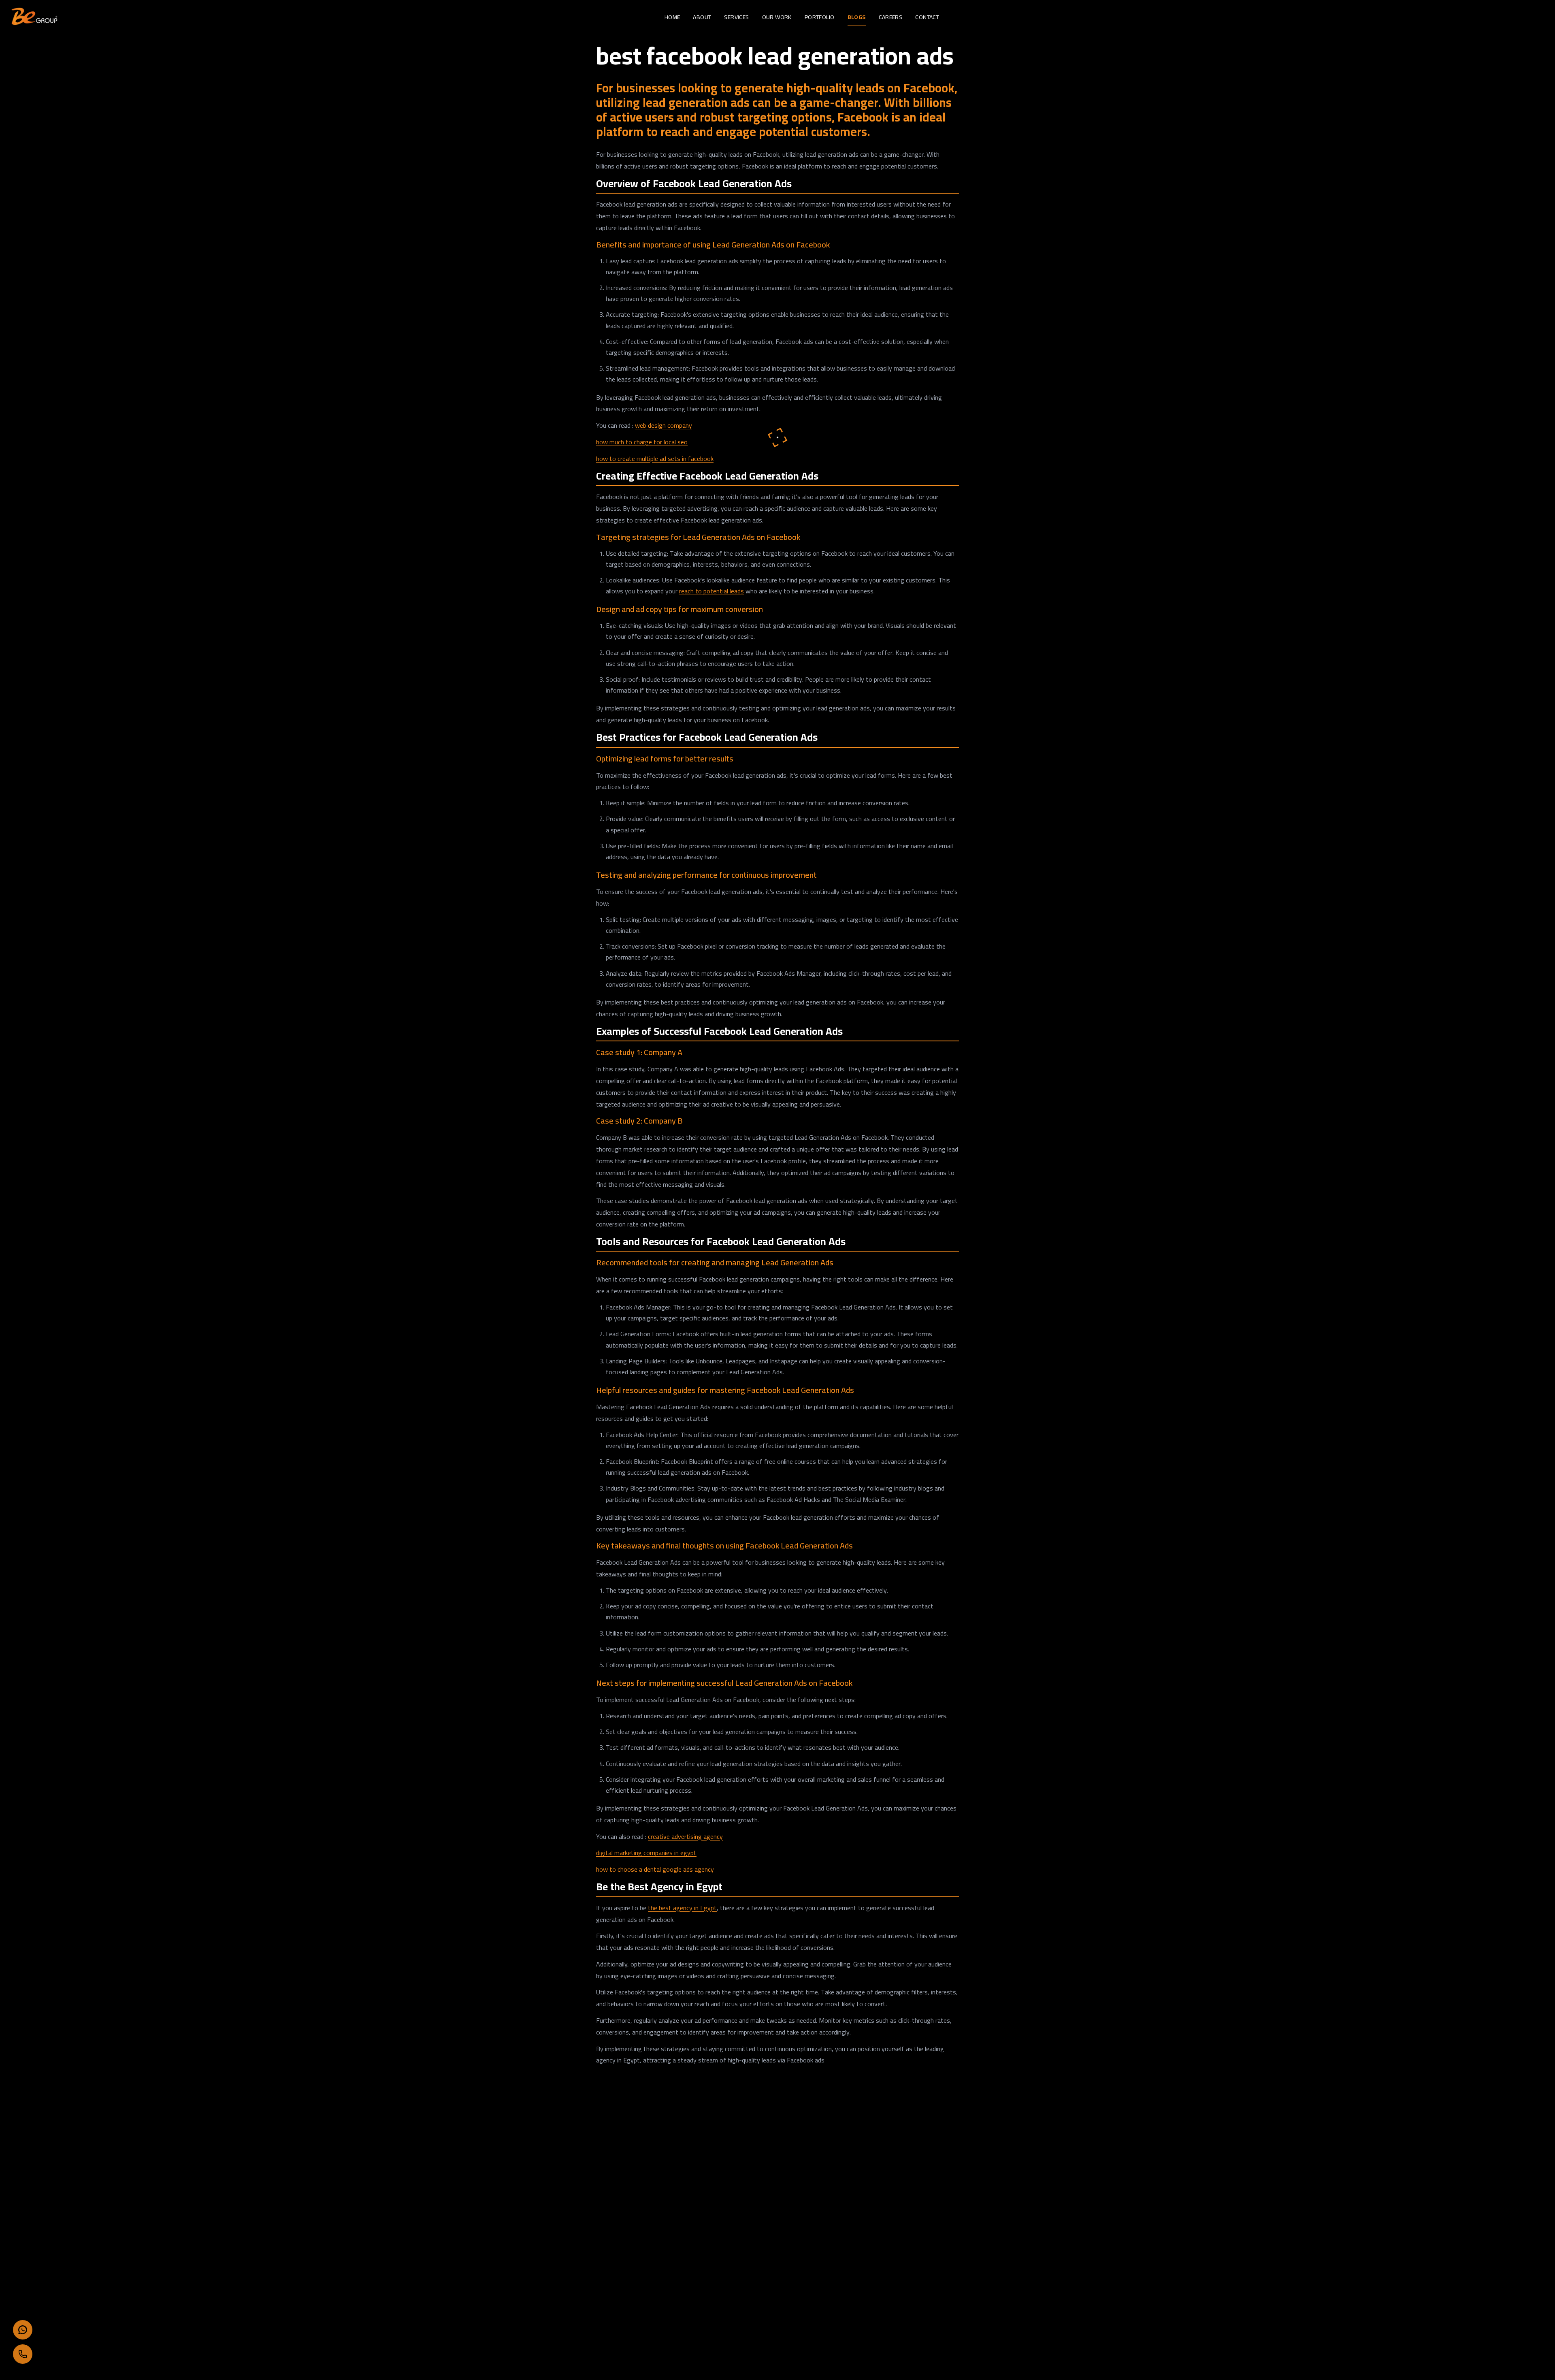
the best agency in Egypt (682, 1908)
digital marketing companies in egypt (646, 1853)
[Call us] (23, 2354)
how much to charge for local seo (642, 442)
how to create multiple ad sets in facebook (655, 459)
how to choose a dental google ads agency (655, 1869)
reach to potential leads (711, 591)
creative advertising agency (685, 1836)
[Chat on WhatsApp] (23, 2330)
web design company (664, 425)
